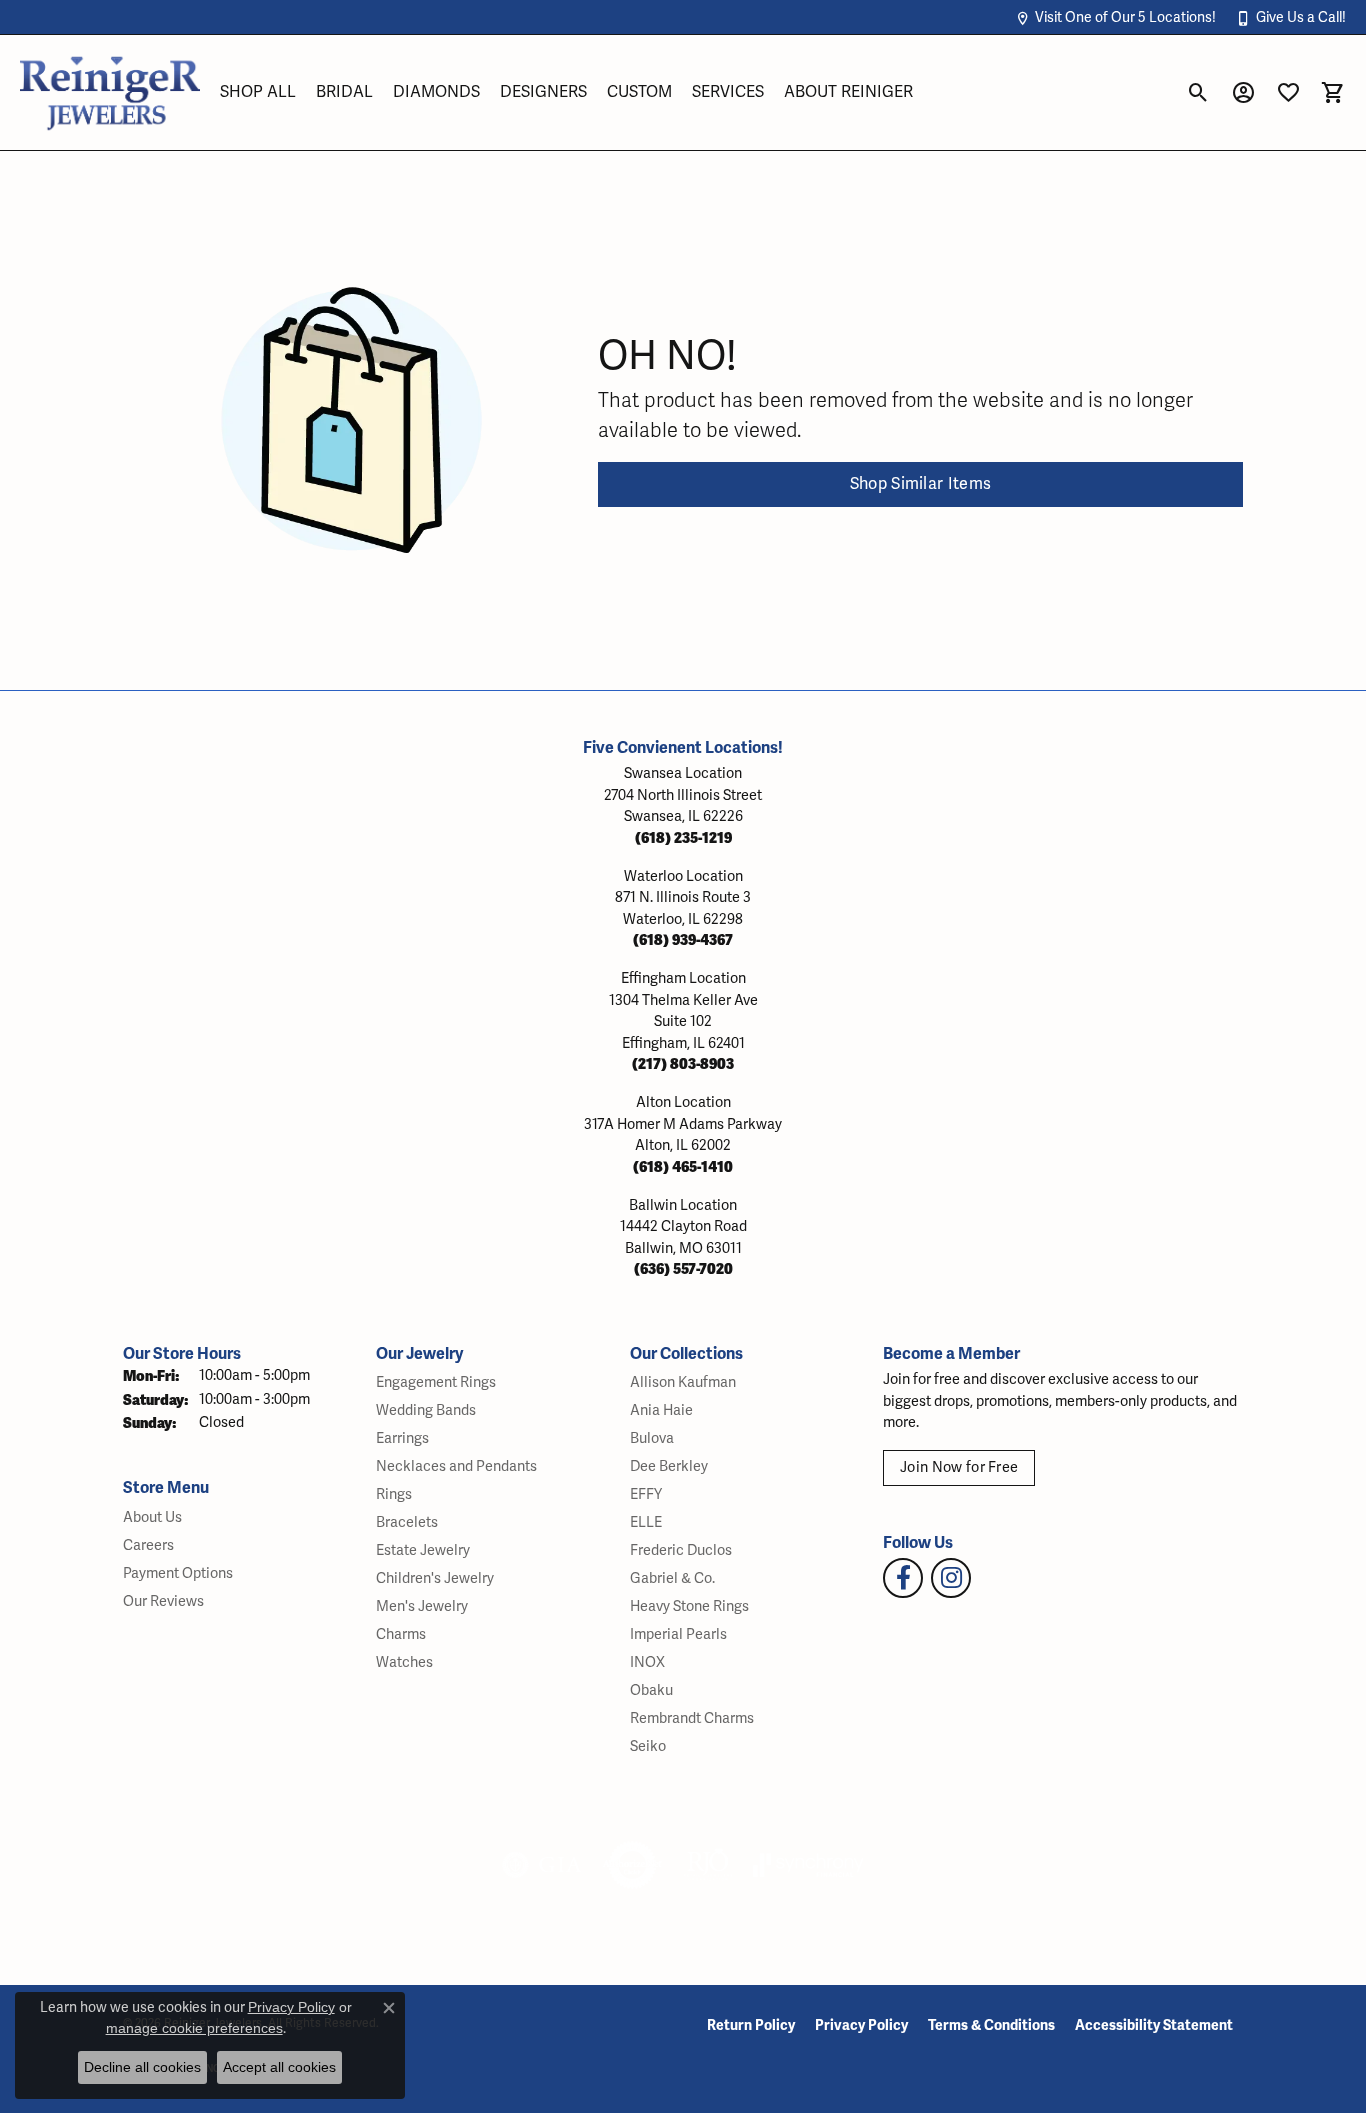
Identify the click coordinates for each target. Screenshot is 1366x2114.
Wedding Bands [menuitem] (426, 1410)
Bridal (344, 92)
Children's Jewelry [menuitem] (435, 1578)
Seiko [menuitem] (648, 1746)
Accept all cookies (279, 2067)
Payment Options (178, 1573)
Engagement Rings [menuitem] (436, 1382)
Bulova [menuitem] (652, 1438)
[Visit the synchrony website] (808, 1865)
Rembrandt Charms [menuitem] (692, 1718)
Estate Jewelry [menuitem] (423, 1550)
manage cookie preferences (194, 2028)
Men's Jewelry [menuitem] (422, 1606)
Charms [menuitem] (401, 1634)
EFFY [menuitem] (646, 1494)
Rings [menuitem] (394, 1494)
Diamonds (436, 92)
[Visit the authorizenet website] (633, 1865)
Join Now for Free (959, 1467)
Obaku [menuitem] (651, 1690)
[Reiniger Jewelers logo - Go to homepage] (110, 92)
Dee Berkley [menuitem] (669, 1466)
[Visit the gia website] (542, 1865)
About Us (152, 1517)
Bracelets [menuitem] (407, 1522)
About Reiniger (848, 92)
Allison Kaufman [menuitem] (683, 1382)
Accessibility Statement (1154, 2025)
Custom (639, 92)
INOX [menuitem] (647, 1662)
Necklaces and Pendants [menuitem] (456, 1466)
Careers (148, 1545)
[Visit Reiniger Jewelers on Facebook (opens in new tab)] (903, 1578)
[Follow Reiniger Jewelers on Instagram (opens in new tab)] (951, 1578)
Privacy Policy (861, 2025)
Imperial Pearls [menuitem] (678, 1634)
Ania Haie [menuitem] (661, 1410)
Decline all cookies (142, 2067)
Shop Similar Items (921, 484)
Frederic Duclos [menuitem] (681, 1550)
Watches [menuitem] (404, 1662)
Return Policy (751, 2025)
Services (728, 92)
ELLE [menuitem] (646, 1522)
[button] (1115, 17)
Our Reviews (163, 1601)
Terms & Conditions (991, 2025)
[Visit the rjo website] (708, 1865)
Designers (543, 92)
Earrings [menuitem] (402, 1438)
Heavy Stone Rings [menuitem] (689, 1606)
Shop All (258, 92)
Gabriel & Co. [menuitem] (672, 1578)
